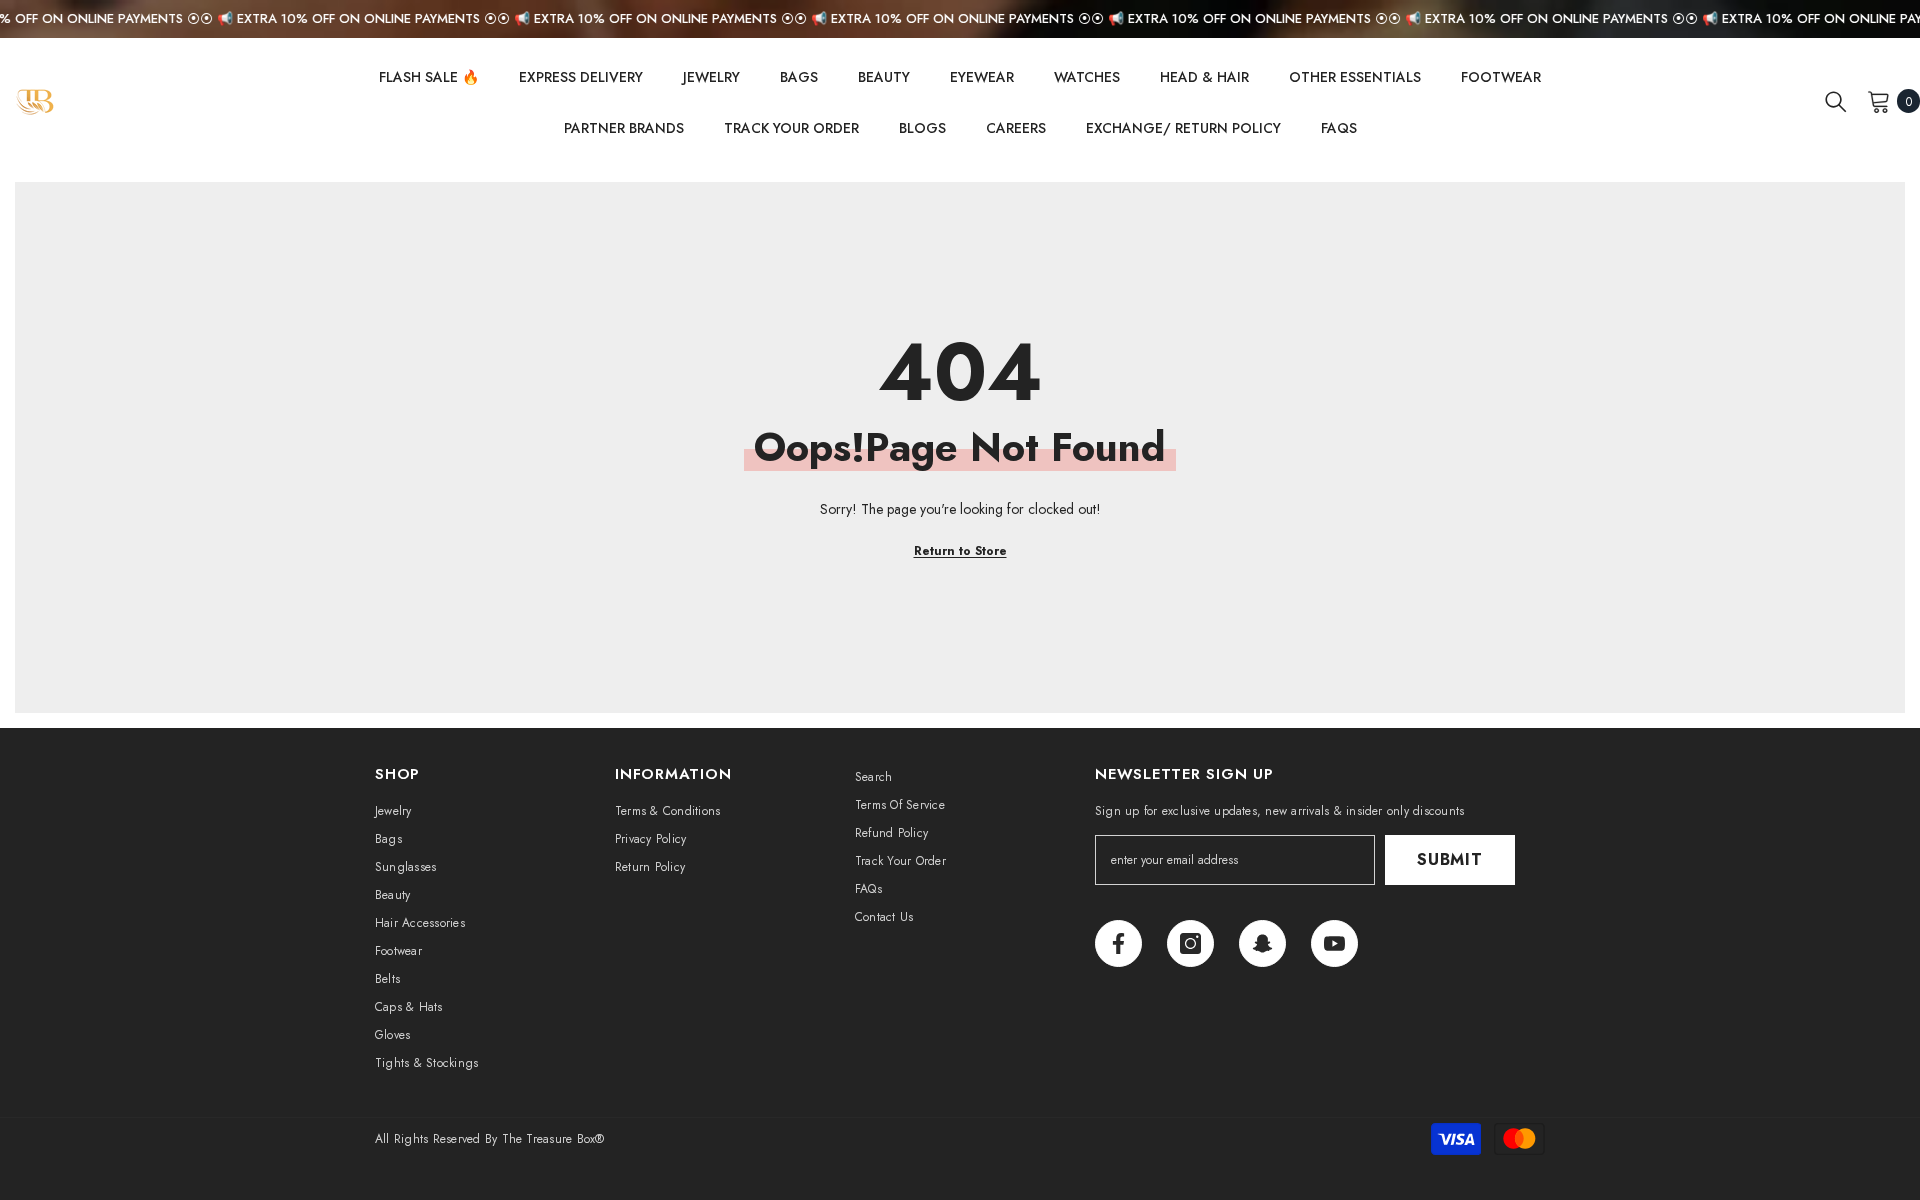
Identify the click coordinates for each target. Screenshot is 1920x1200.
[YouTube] (1334, 943)
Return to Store (960, 551)
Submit (1450, 859)
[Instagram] (1190, 943)
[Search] (1836, 101)
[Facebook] (1118, 943)
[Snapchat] (1262, 943)
